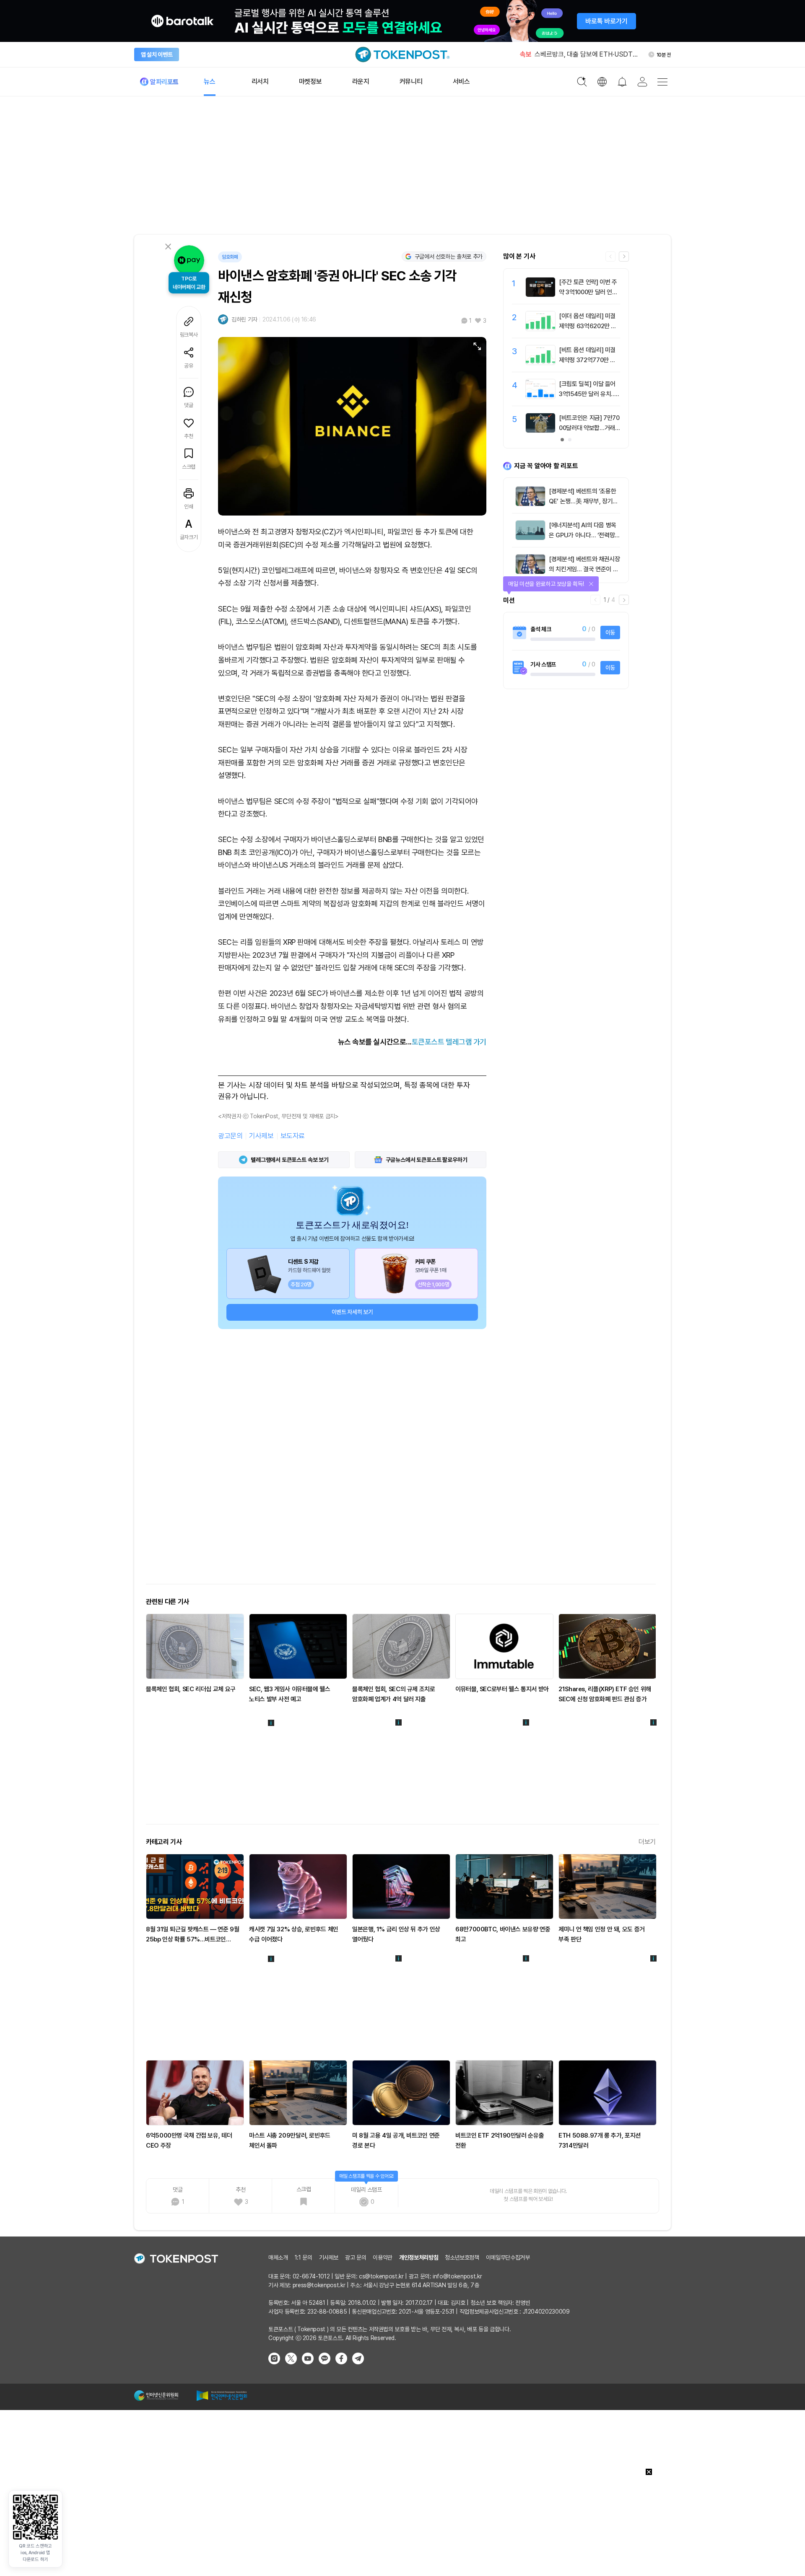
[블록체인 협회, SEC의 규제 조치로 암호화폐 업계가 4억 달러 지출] (401, 1646)
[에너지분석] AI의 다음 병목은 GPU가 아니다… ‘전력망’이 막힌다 (583, 535)
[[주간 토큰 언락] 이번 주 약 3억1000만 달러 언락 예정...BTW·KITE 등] (540, 295)
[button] (624, 257)
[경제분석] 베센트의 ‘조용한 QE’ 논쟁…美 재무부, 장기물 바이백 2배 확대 (583, 501)
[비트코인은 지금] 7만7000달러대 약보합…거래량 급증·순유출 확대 (589, 428)
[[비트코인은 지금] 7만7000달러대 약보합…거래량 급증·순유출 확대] (540, 430)
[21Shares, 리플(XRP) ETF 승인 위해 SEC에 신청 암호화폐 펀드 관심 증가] (608, 1646)
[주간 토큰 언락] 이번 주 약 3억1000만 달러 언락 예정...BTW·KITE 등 (588, 292)
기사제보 (261, 1136)
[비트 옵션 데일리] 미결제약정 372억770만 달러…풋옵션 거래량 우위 (587, 360)
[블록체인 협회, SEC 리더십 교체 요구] (195, 1646)
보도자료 (293, 1136)
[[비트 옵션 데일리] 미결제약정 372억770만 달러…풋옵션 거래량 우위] (540, 363)
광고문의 (230, 1136)
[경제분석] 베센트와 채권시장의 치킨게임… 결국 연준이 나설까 (584, 569)
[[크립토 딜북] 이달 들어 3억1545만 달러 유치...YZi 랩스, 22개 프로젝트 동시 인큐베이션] (540, 397)
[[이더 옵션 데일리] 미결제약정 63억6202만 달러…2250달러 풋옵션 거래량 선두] (540, 329)
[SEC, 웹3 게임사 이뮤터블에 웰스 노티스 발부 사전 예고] (298, 1646)
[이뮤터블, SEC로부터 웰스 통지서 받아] (504, 1646)
